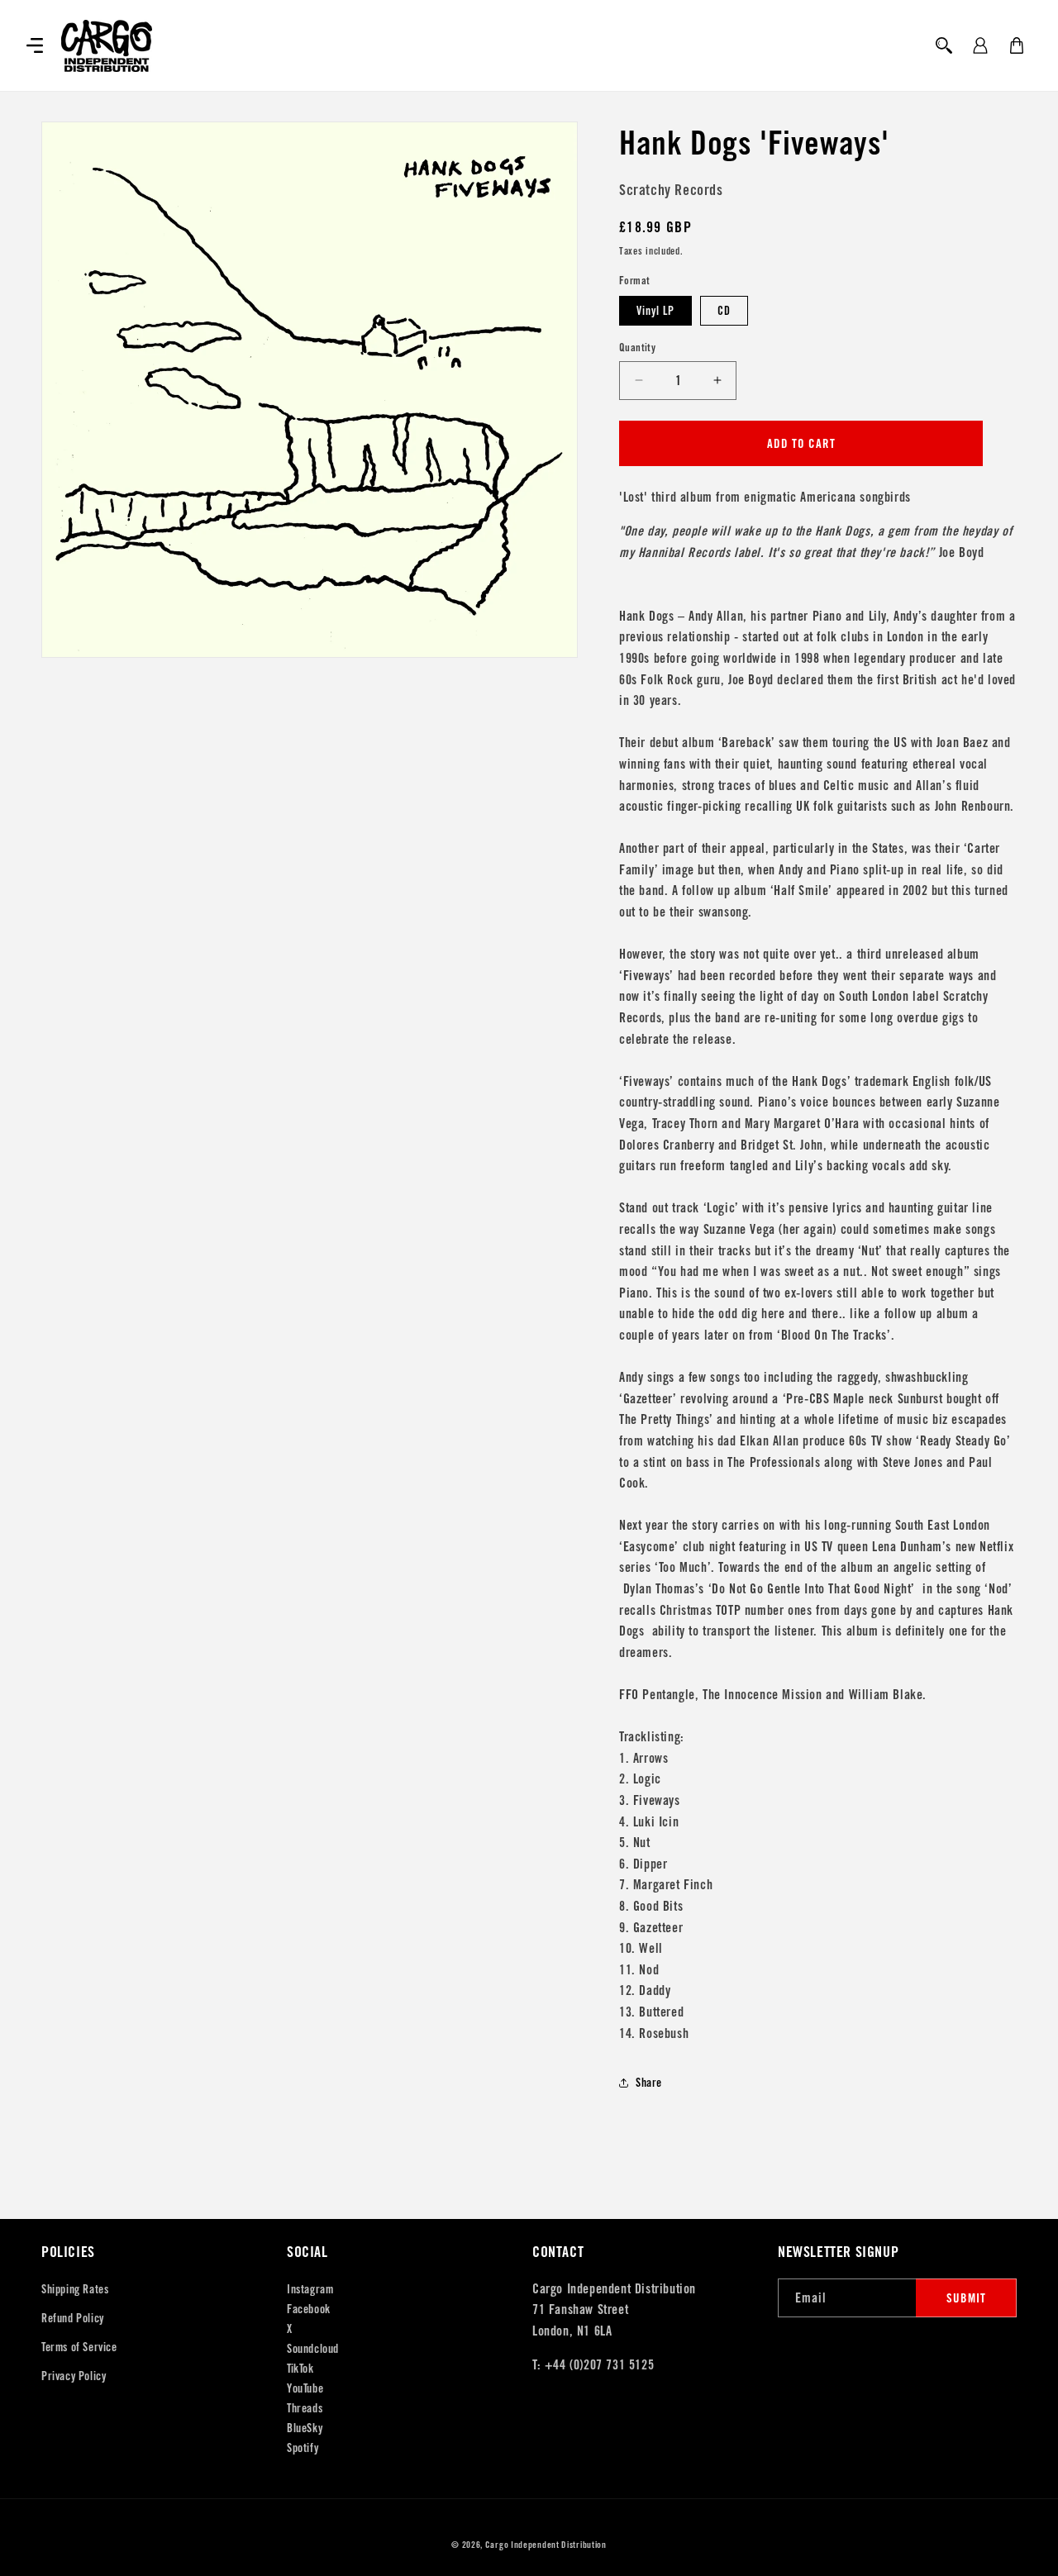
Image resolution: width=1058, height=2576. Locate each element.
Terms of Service (79, 2347)
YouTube (305, 2388)
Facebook (309, 2309)
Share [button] (649, 2083)
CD (724, 311)
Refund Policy (73, 2318)
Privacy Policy (74, 2376)
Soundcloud (313, 2349)
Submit (966, 2298)
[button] (35, 45)
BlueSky (305, 2428)
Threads (305, 2408)
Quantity (637, 348)
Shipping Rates (75, 2289)
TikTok (300, 2369)
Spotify (303, 2448)
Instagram (310, 2289)
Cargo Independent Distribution (546, 2545)
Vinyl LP (655, 311)
